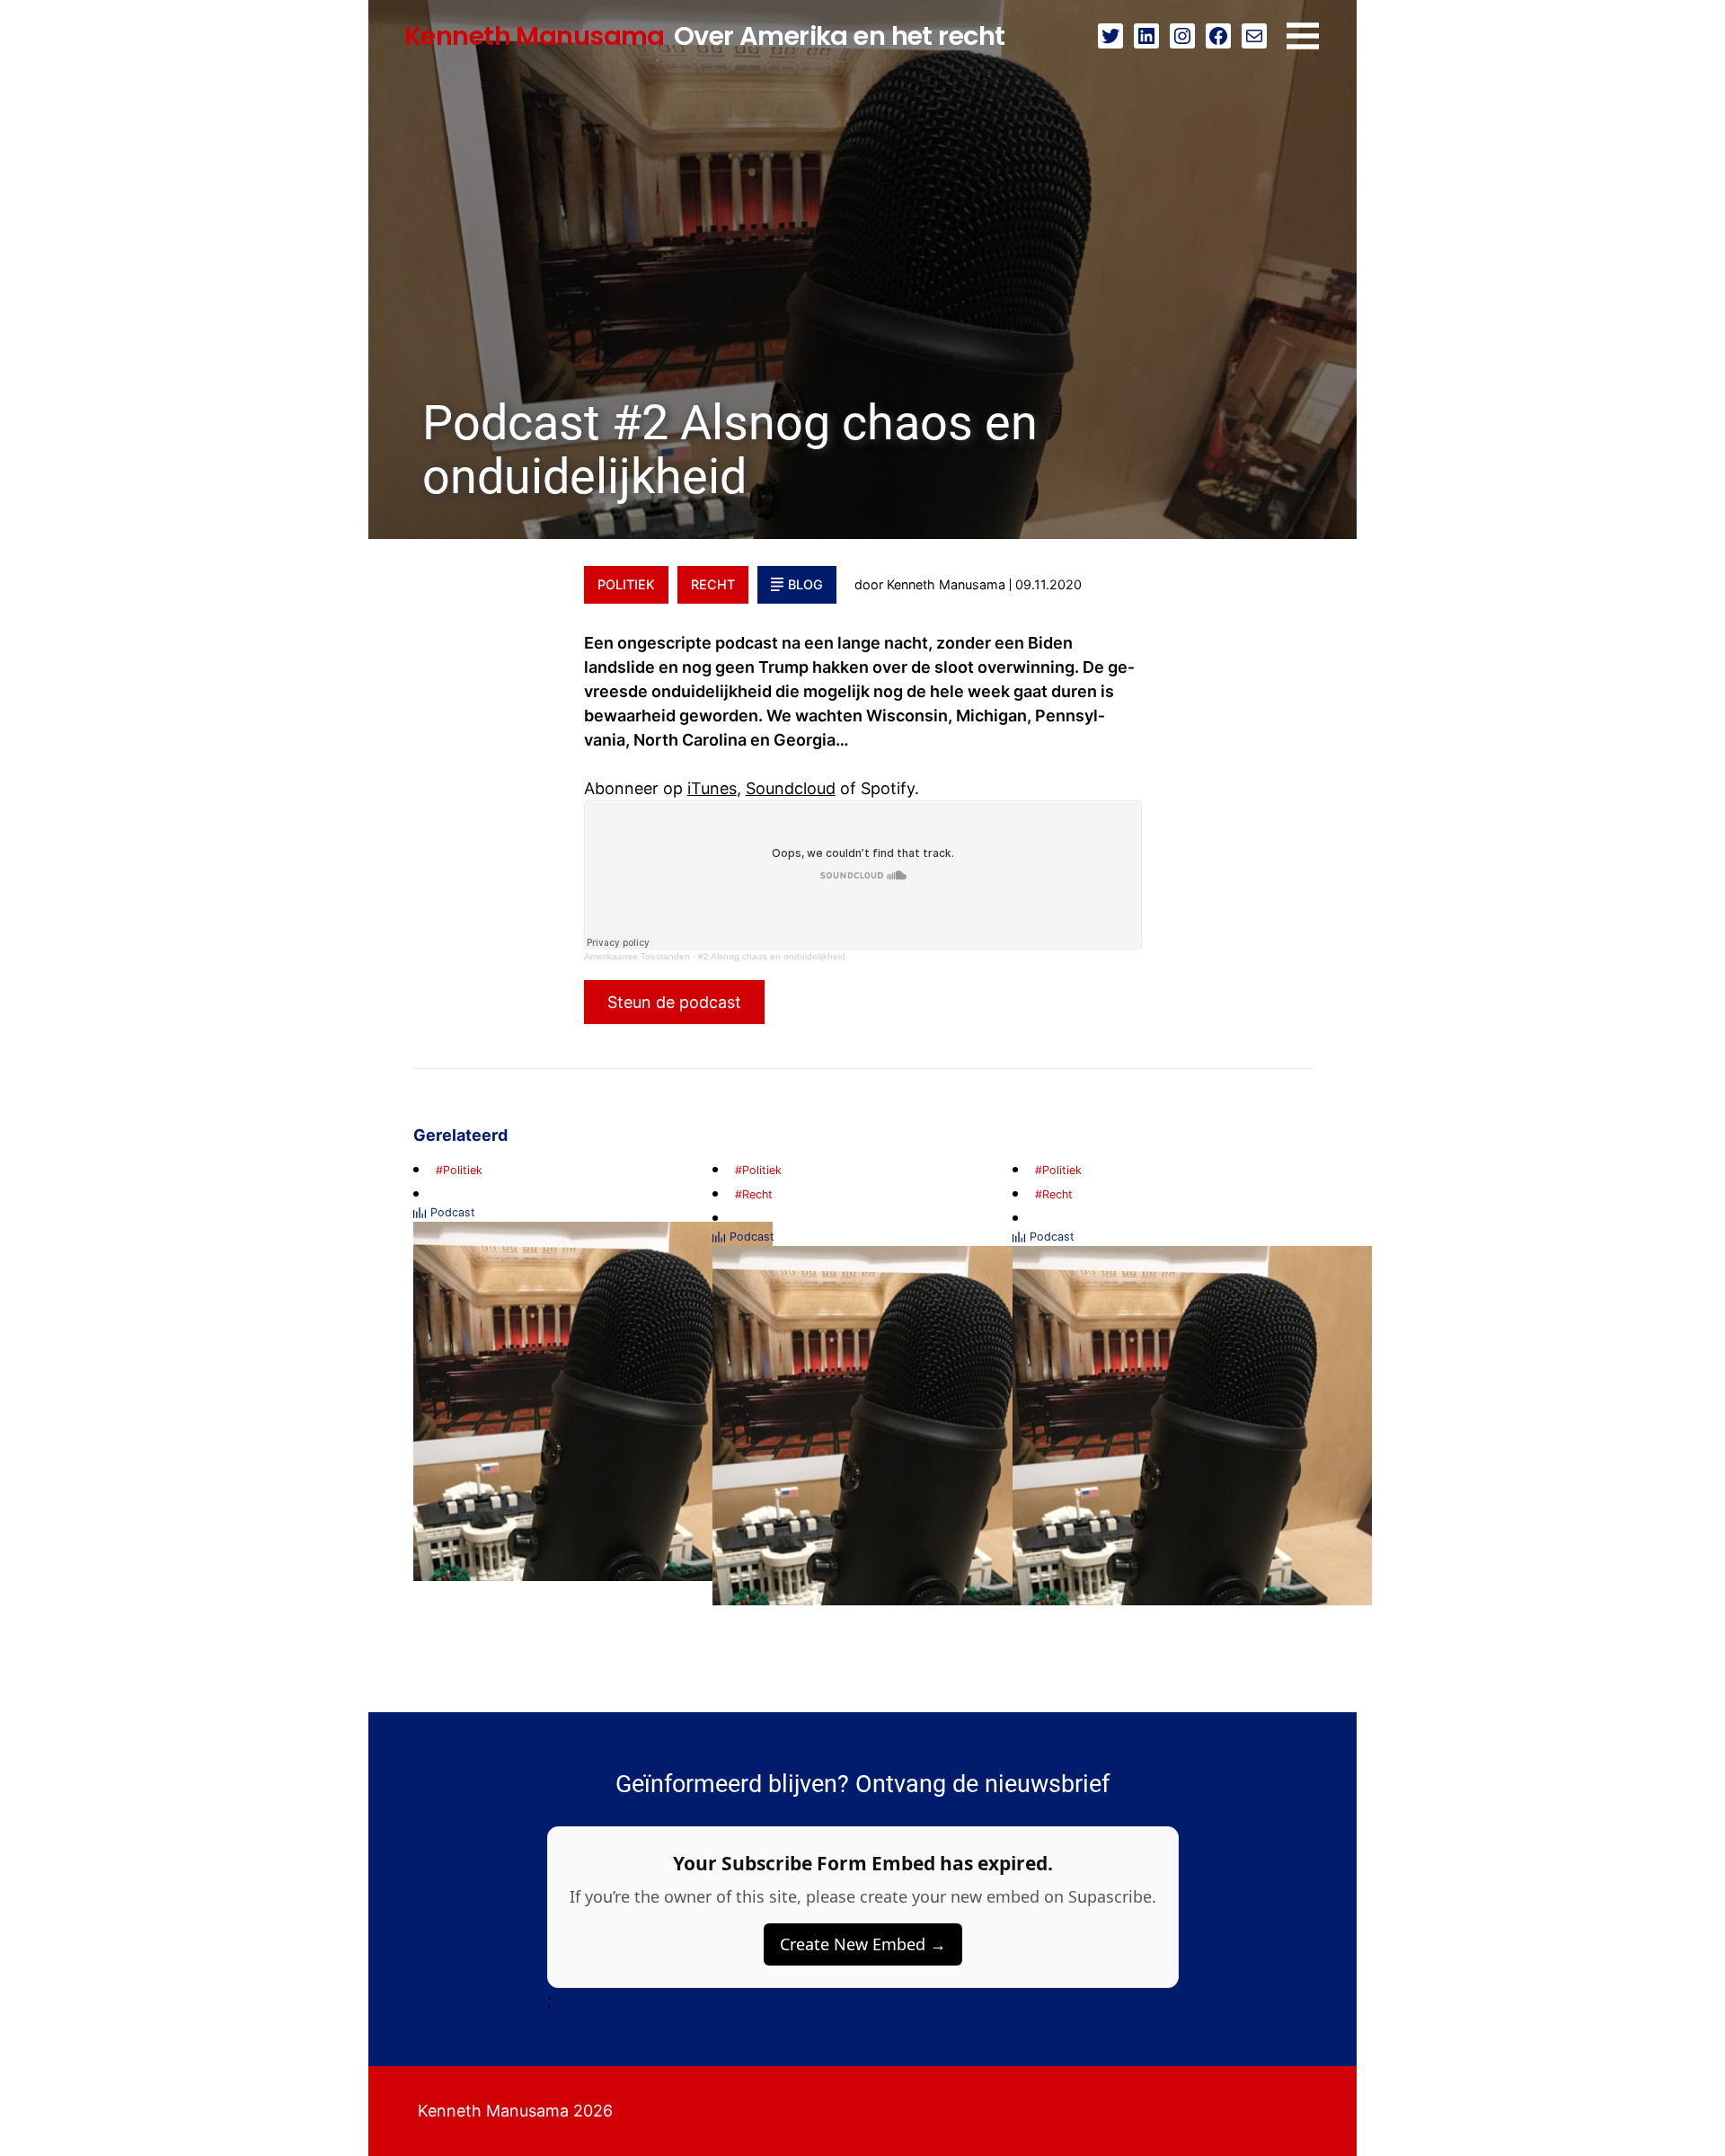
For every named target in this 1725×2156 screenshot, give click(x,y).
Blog (805, 584)
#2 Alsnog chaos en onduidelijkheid (772, 956)
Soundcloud (791, 788)
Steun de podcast (674, 1002)
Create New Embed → (863, 1944)
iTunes (712, 788)
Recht (713, 584)
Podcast (453, 1212)
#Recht (754, 1194)
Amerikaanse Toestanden (637, 956)
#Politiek (459, 1170)
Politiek (626, 584)
